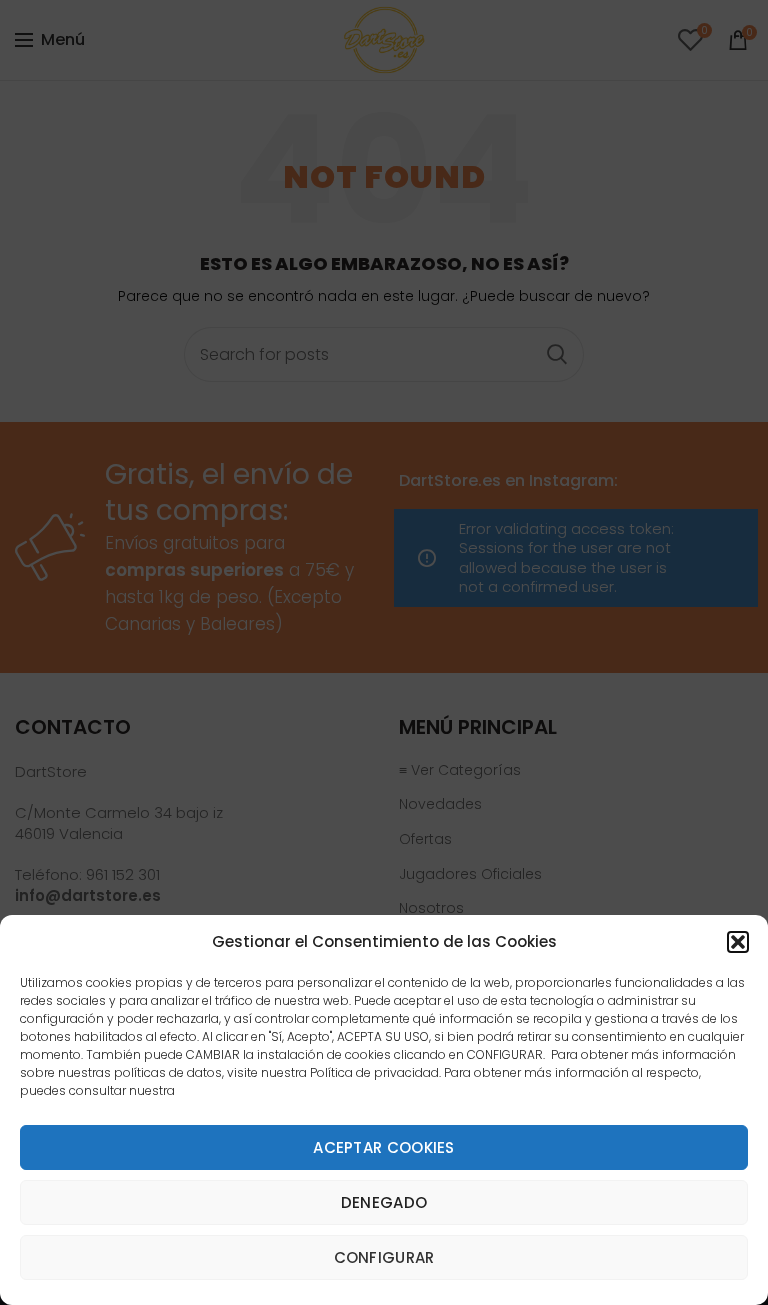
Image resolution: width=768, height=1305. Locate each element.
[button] (738, 942)
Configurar (384, 1257)
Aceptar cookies (384, 1147)
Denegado (384, 1202)
